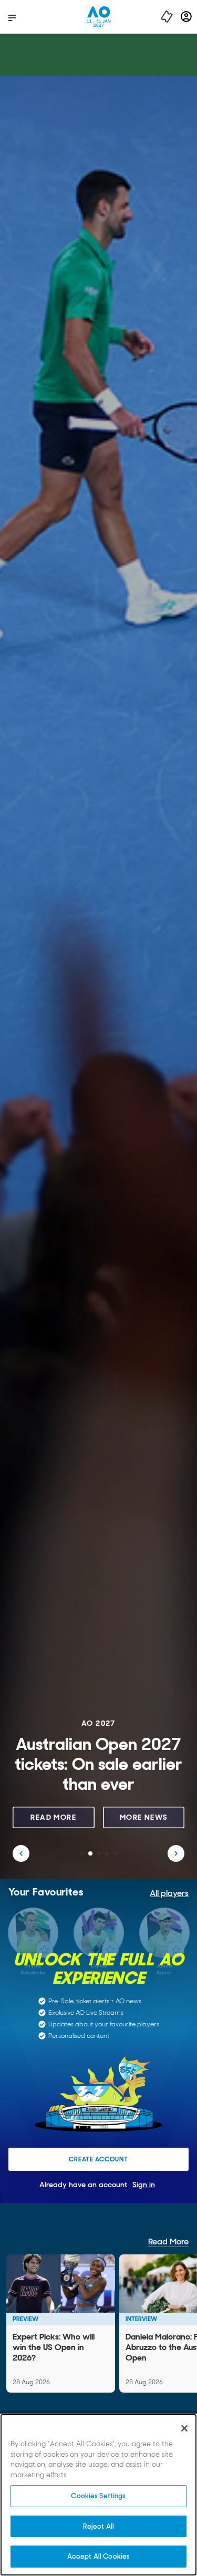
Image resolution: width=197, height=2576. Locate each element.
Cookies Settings (98, 2496)
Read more (53, 1817)
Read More (168, 2242)
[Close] (184, 2428)
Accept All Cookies (98, 2556)
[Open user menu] (186, 17)
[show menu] (12, 17)
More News (144, 1817)
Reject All (98, 2526)
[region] (98, 2495)
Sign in (144, 2185)
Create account (98, 2159)
